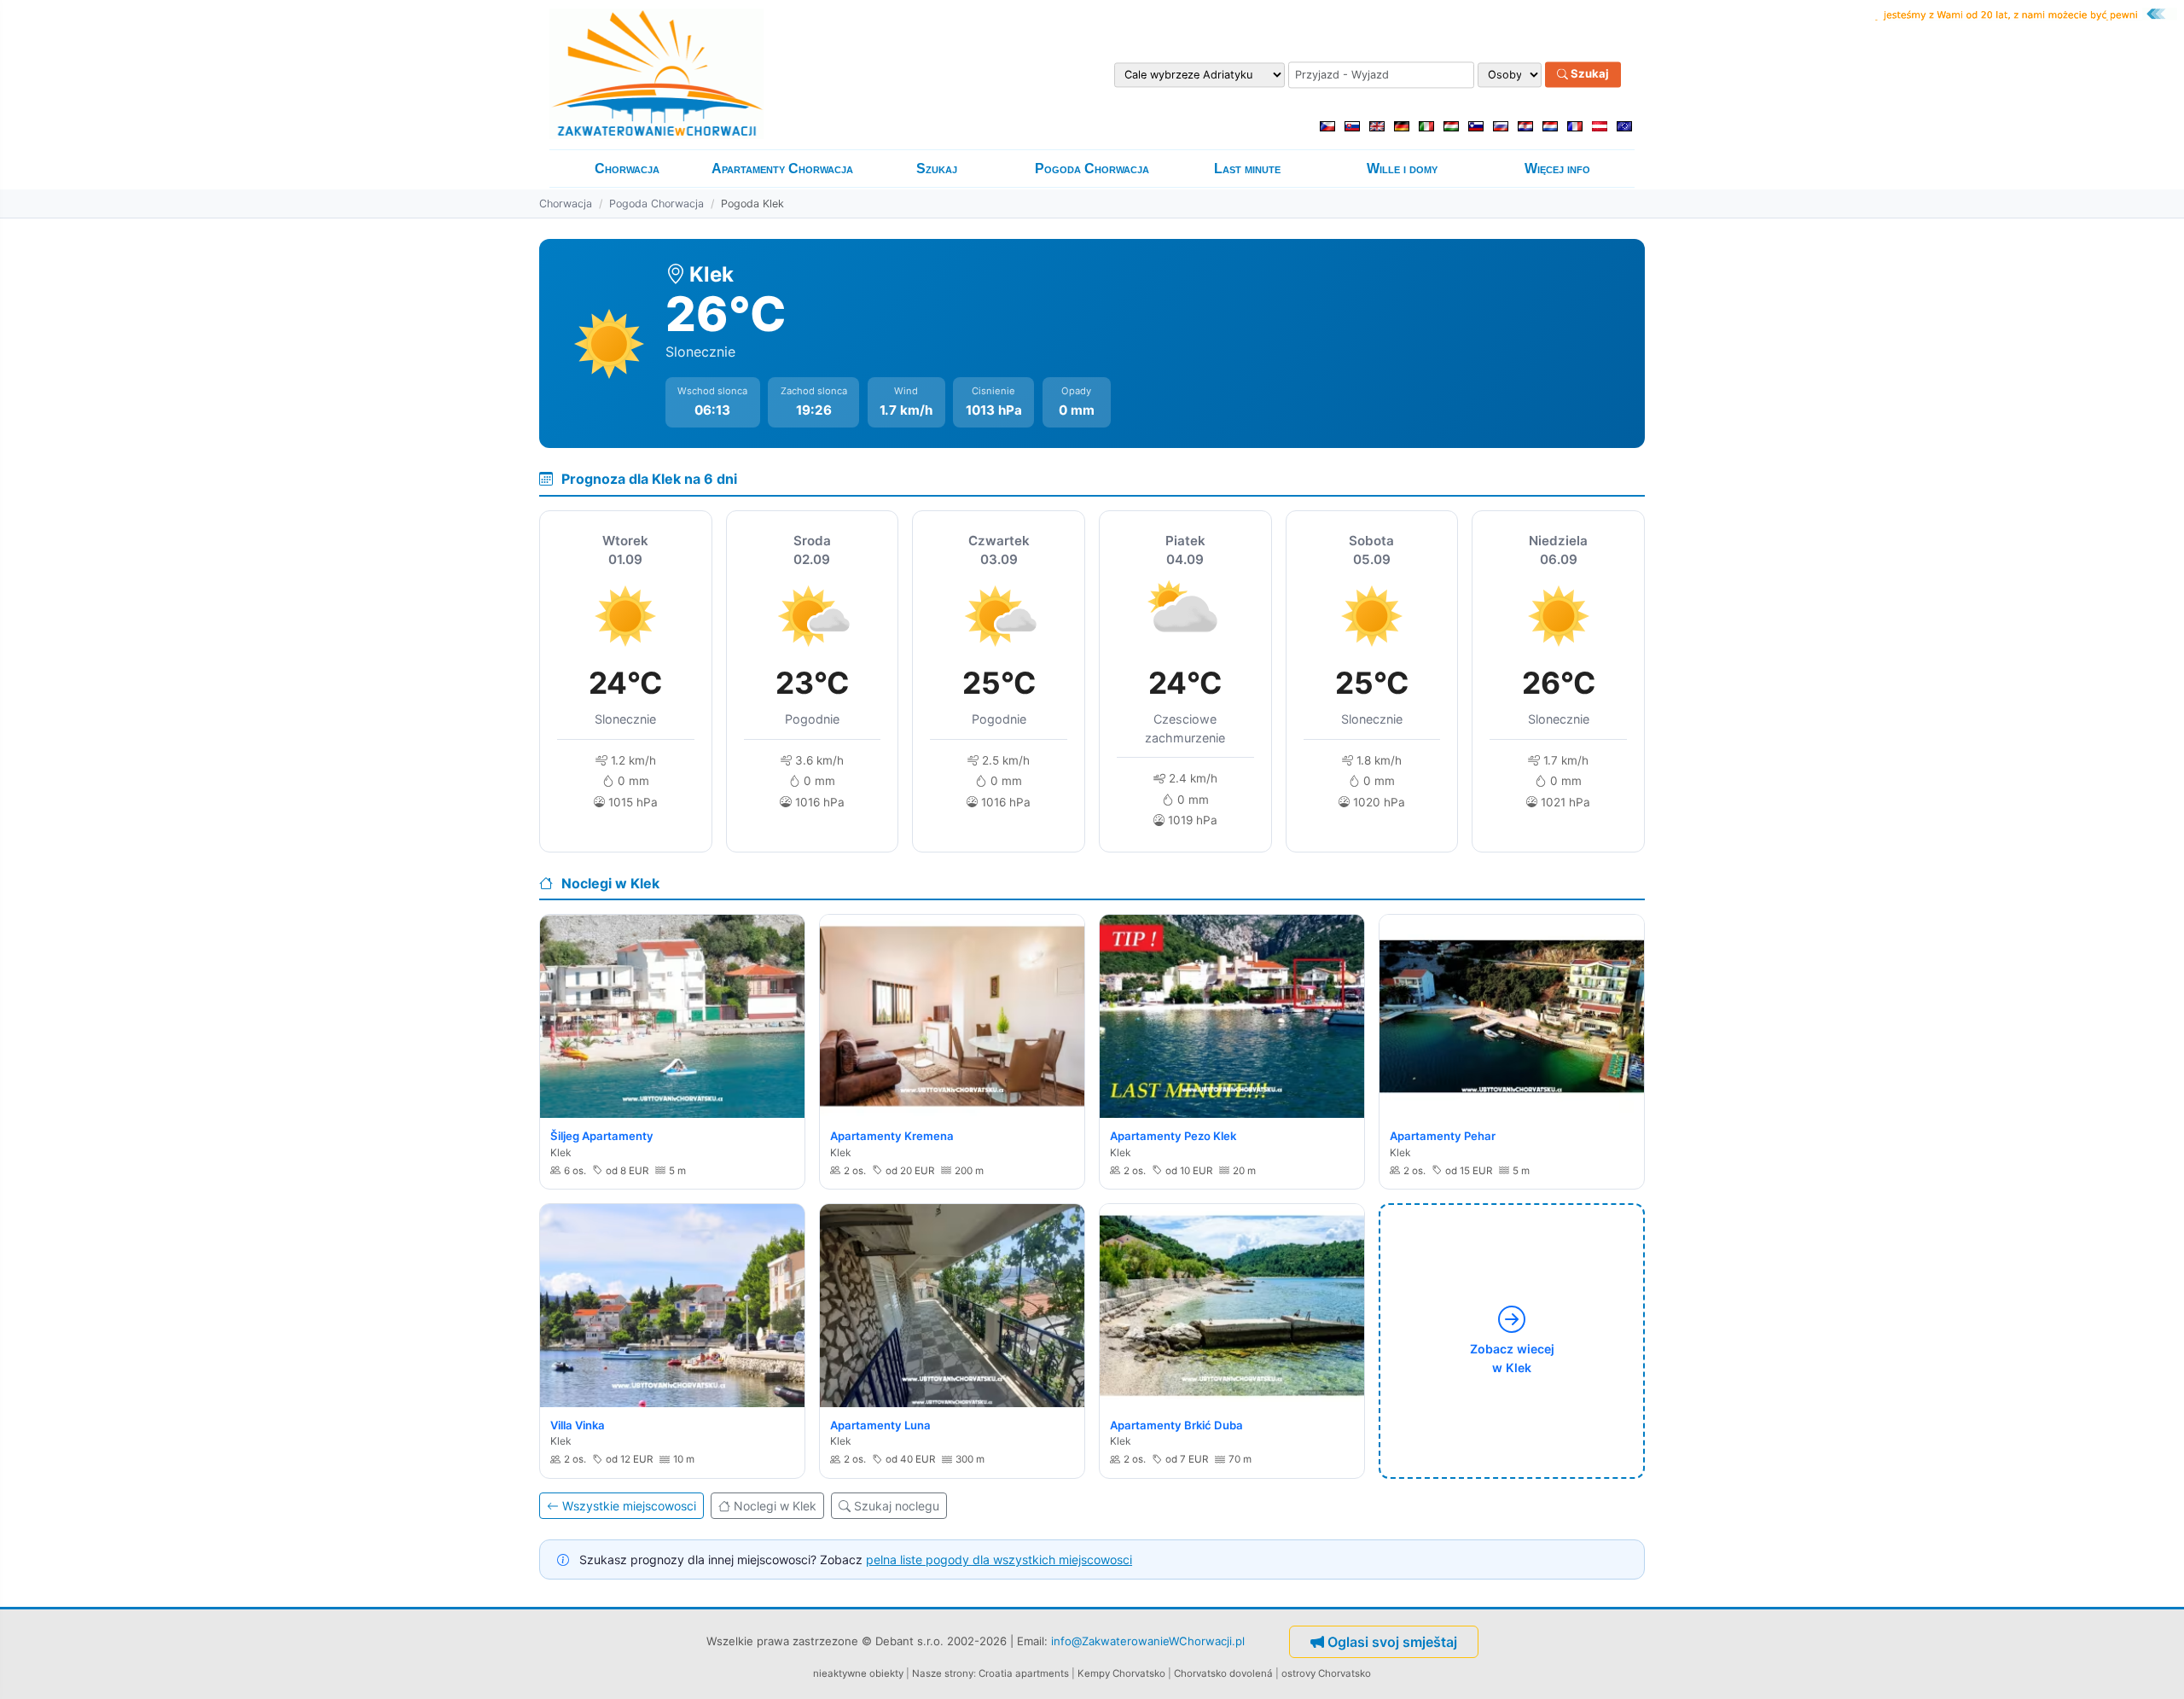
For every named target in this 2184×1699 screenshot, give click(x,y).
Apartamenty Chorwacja (782, 169)
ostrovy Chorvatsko (1326, 1673)
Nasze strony (943, 1673)
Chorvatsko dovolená (1223, 1673)
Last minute (1247, 169)
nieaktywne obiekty (858, 1673)
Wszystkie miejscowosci (629, 1506)
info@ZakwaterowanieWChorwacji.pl (1148, 1641)
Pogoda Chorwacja (1092, 169)
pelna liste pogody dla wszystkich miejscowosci (999, 1559)
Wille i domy (1402, 169)
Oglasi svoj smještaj (1392, 1642)
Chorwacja (627, 169)
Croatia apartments (1024, 1673)
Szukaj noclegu (897, 1506)
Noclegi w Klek (775, 1506)
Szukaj (1589, 74)
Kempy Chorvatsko (1121, 1673)
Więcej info (1557, 169)
